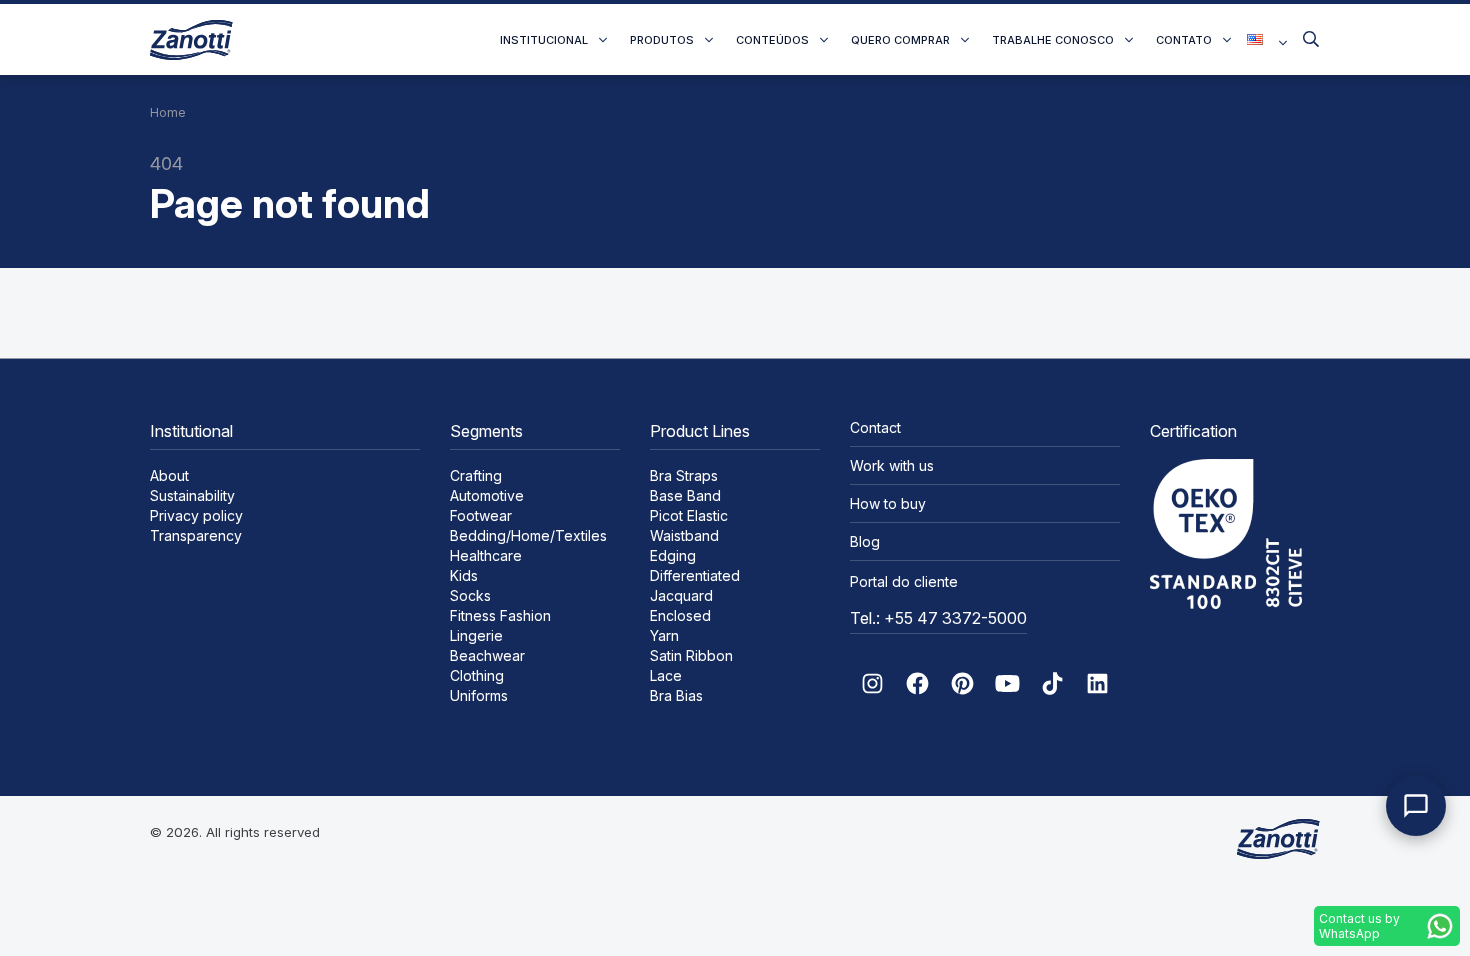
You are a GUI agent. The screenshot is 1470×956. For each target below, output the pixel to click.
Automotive (487, 495)
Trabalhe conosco (1053, 40)
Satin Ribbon (691, 655)
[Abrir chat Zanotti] (1416, 806)
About (169, 475)
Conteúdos (772, 40)
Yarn (664, 635)
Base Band (685, 495)
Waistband (684, 535)
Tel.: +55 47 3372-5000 (938, 618)
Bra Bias (676, 695)
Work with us (892, 465)
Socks (470, 595)
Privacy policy (196, 515)
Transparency (196, 535)
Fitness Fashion (500, 615)
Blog (865, 541)
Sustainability (192, 495)
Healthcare (486, 555)
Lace (666, 675)
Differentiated (695, 575)
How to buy (888, 503)
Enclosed (680, 615)
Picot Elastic (689, 515)
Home (168, 112)
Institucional (544, 40)
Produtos (662, 40)
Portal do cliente (904, 581)
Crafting (476, 475)
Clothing (477, 675)
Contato (1184, 40)
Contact (875, 427)
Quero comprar (900, 40)
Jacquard (681, 595)
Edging (673, 555)
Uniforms (479, 695)
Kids (464, 575)
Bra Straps (684, 475)
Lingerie (476, 635)
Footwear (481, 515)
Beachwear (487, 655)
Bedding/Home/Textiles (528, 535)
